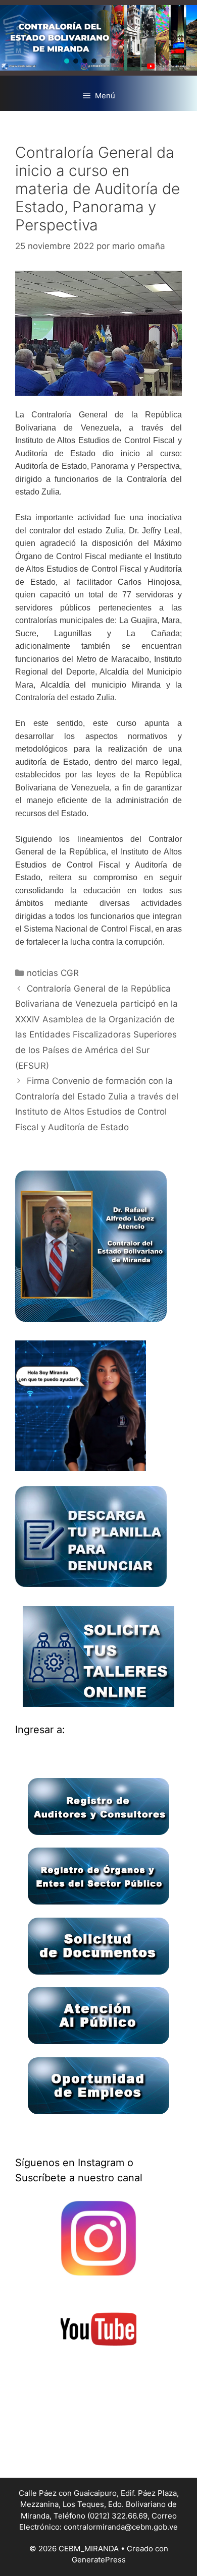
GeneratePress (99, 2560)
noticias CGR (53, 973)
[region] (98, 38)
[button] (67, 61)
